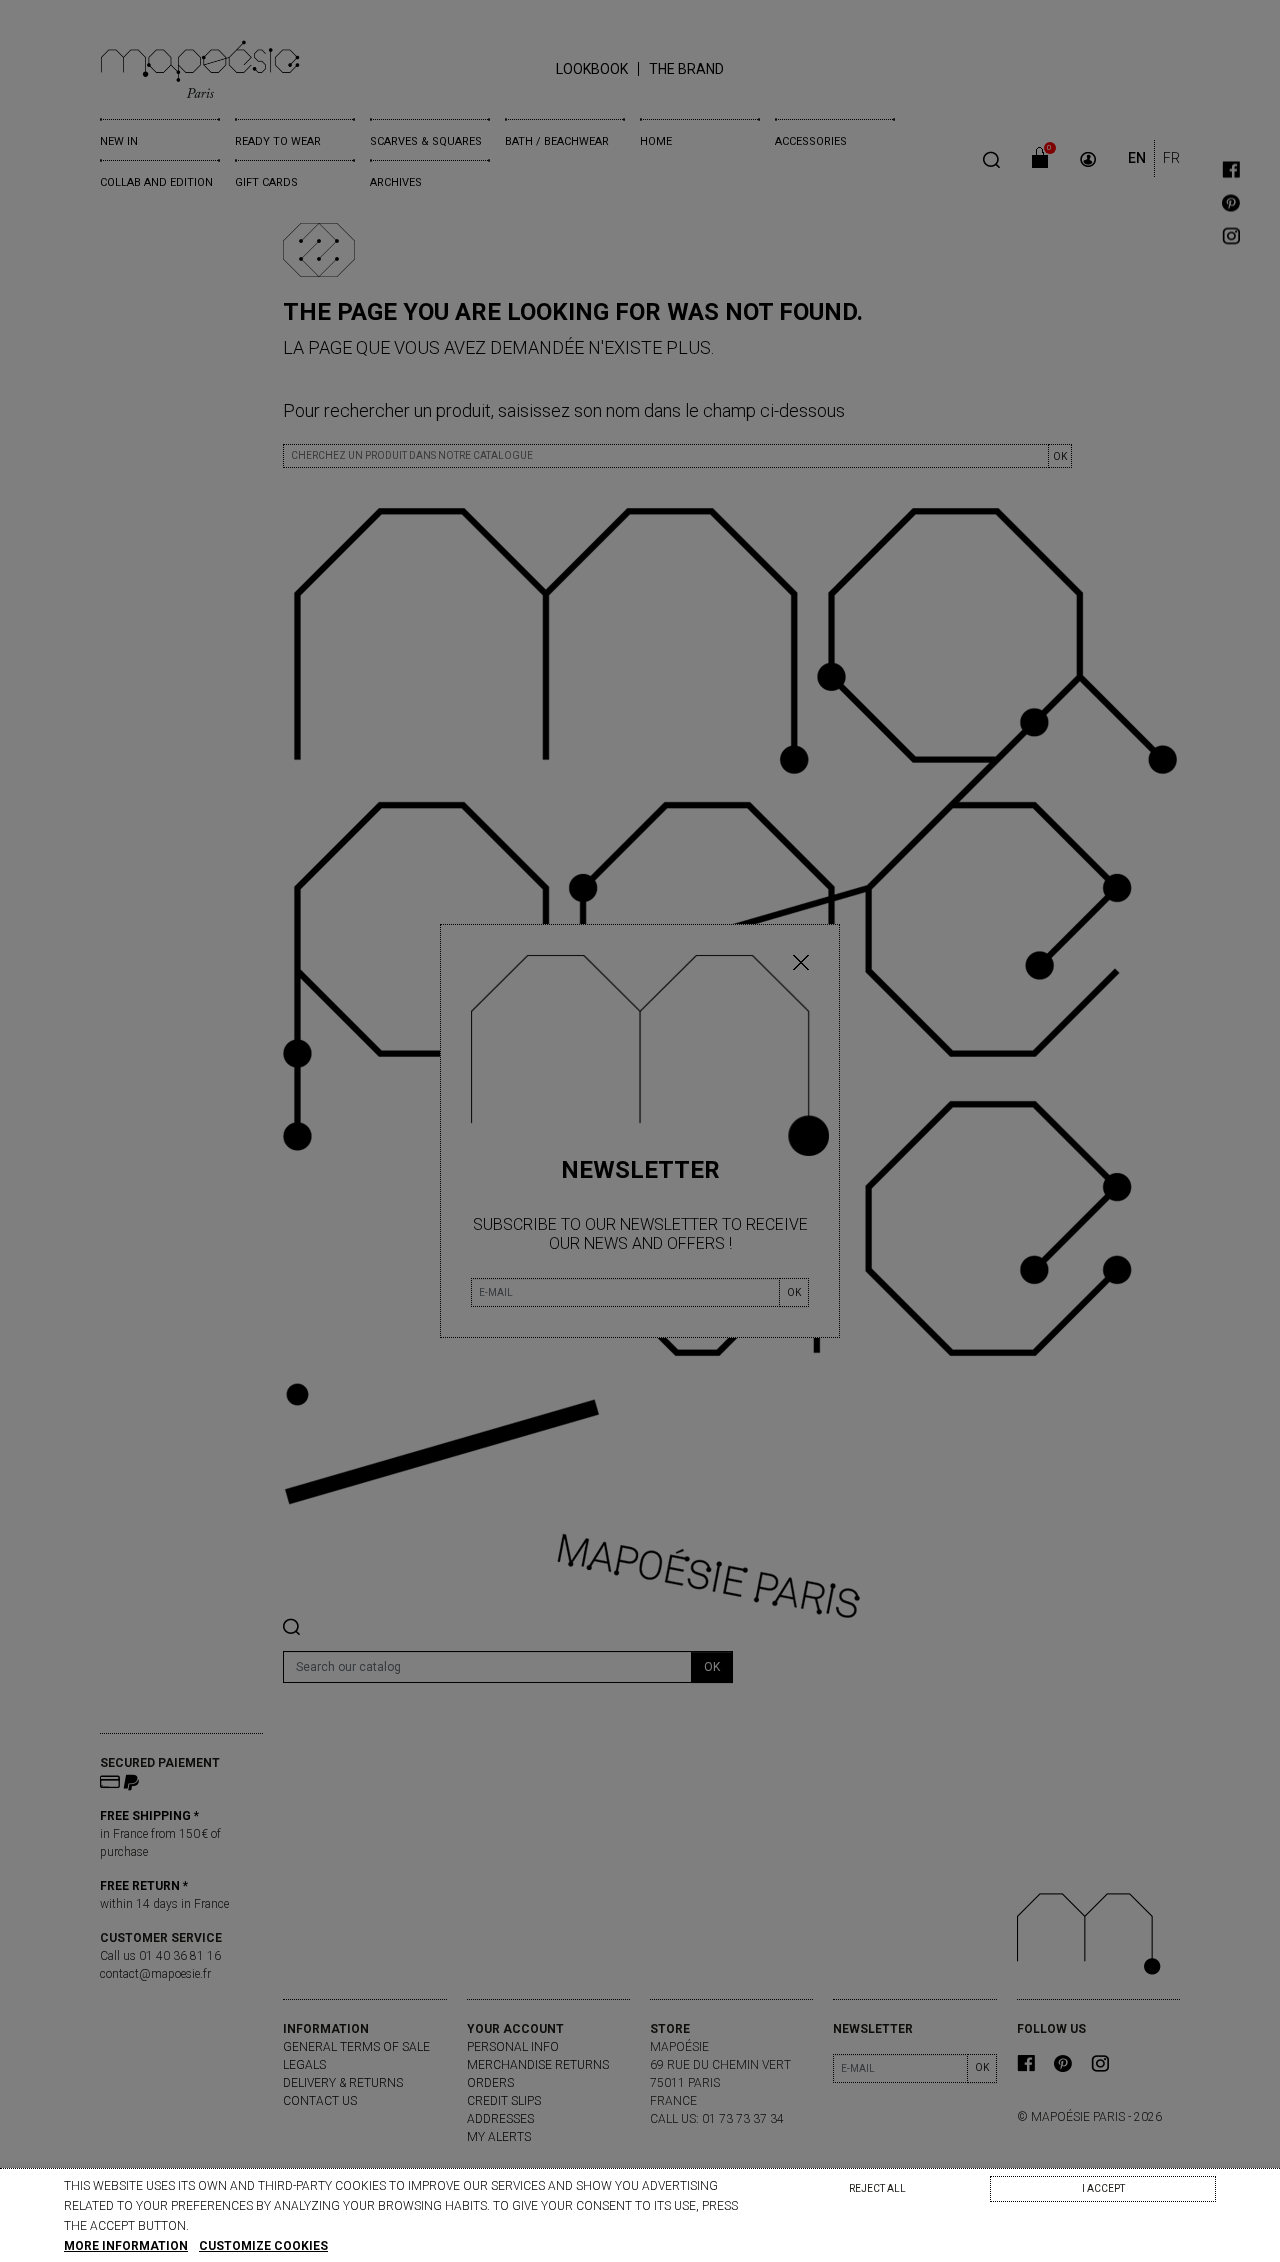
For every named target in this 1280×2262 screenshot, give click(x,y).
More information (126, 2246)
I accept (1103, 2188)
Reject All (877, 2188)
